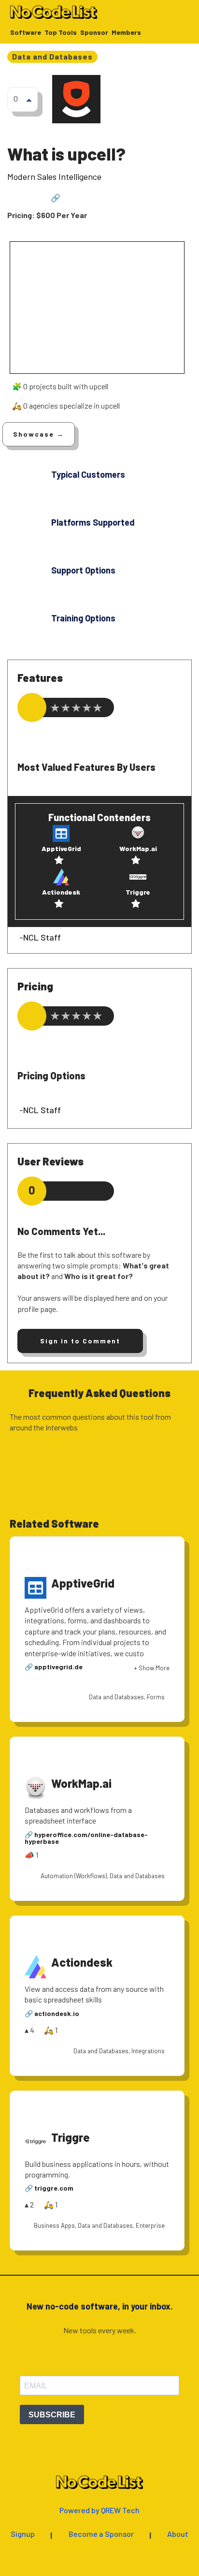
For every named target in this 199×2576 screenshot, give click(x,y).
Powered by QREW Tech (99, 2510)
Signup (23, 2534)
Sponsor (94, 33)
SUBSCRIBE (52, 2415)
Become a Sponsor (101, 2534)
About (178, 2534)
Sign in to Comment (80, 1341)
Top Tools (61, 33)
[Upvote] (29, 100)
